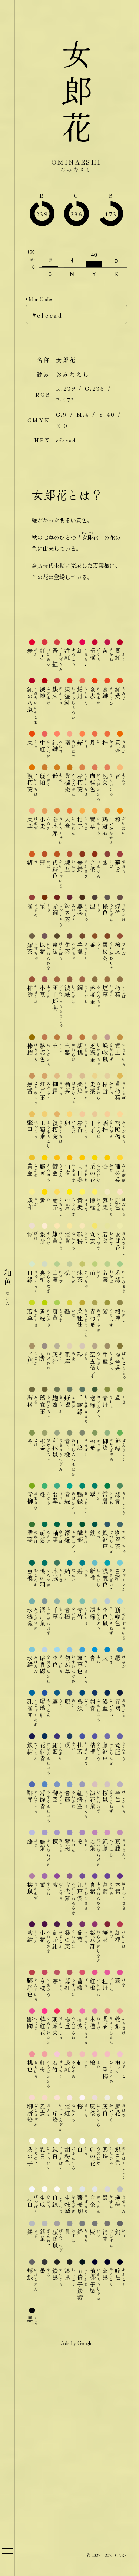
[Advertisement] (69, 2424)
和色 (7, 1288)
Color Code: (39, 299)
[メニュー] (7, 2551)
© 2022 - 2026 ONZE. (107, 2555)
